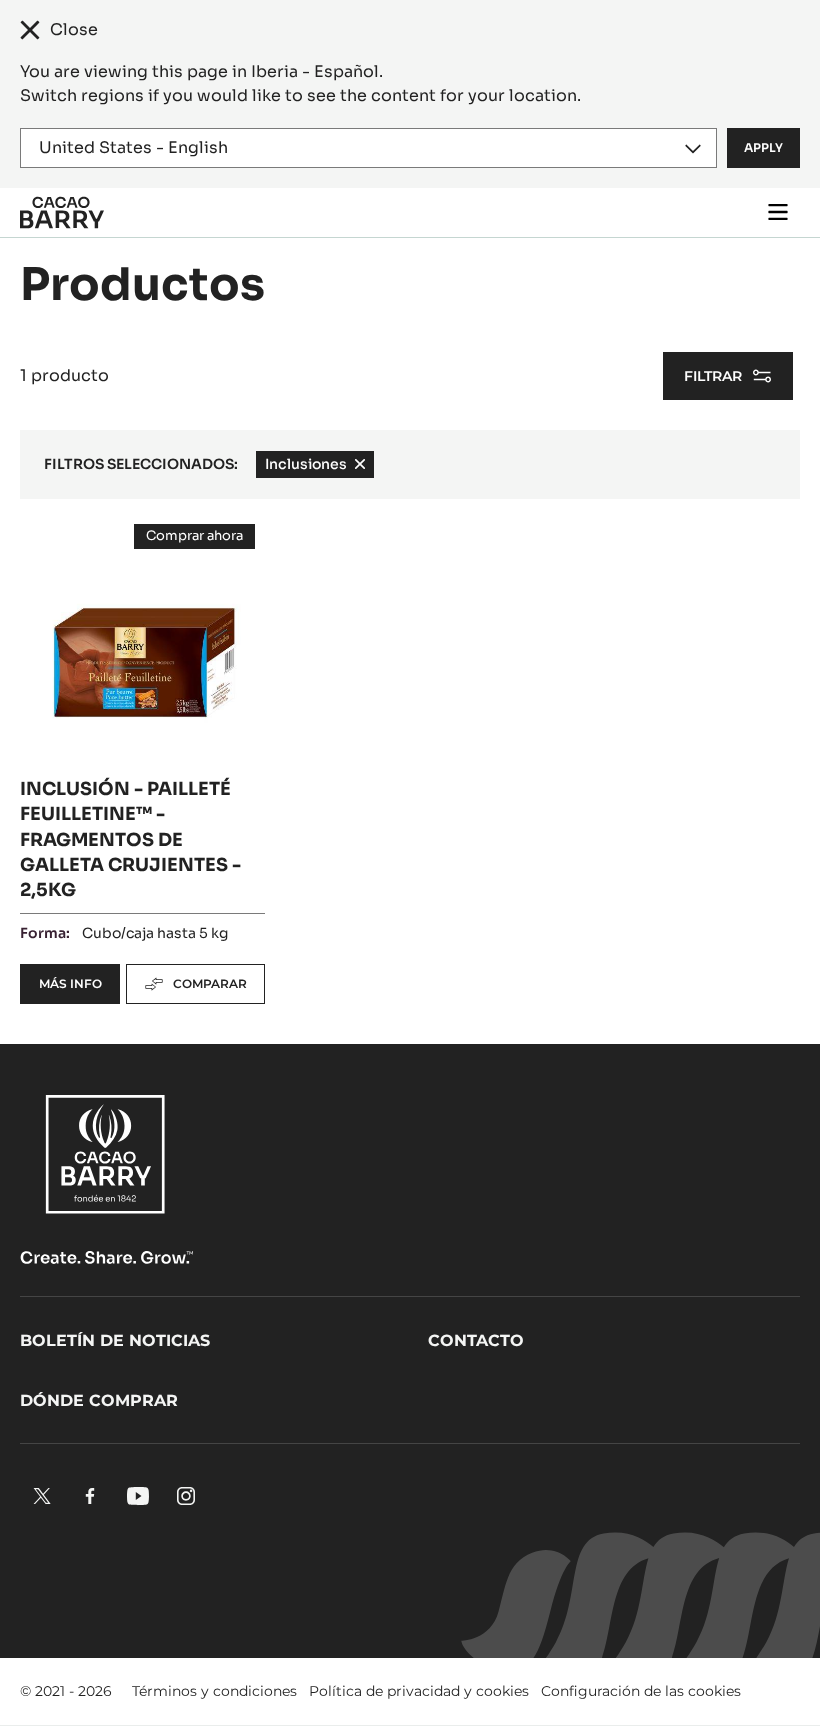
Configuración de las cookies (641, 1691)
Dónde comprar (99, 1400)
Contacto (476, 1340)
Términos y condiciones (214, 1691)
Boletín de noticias (115, 1340)
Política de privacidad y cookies (419, 1691)
